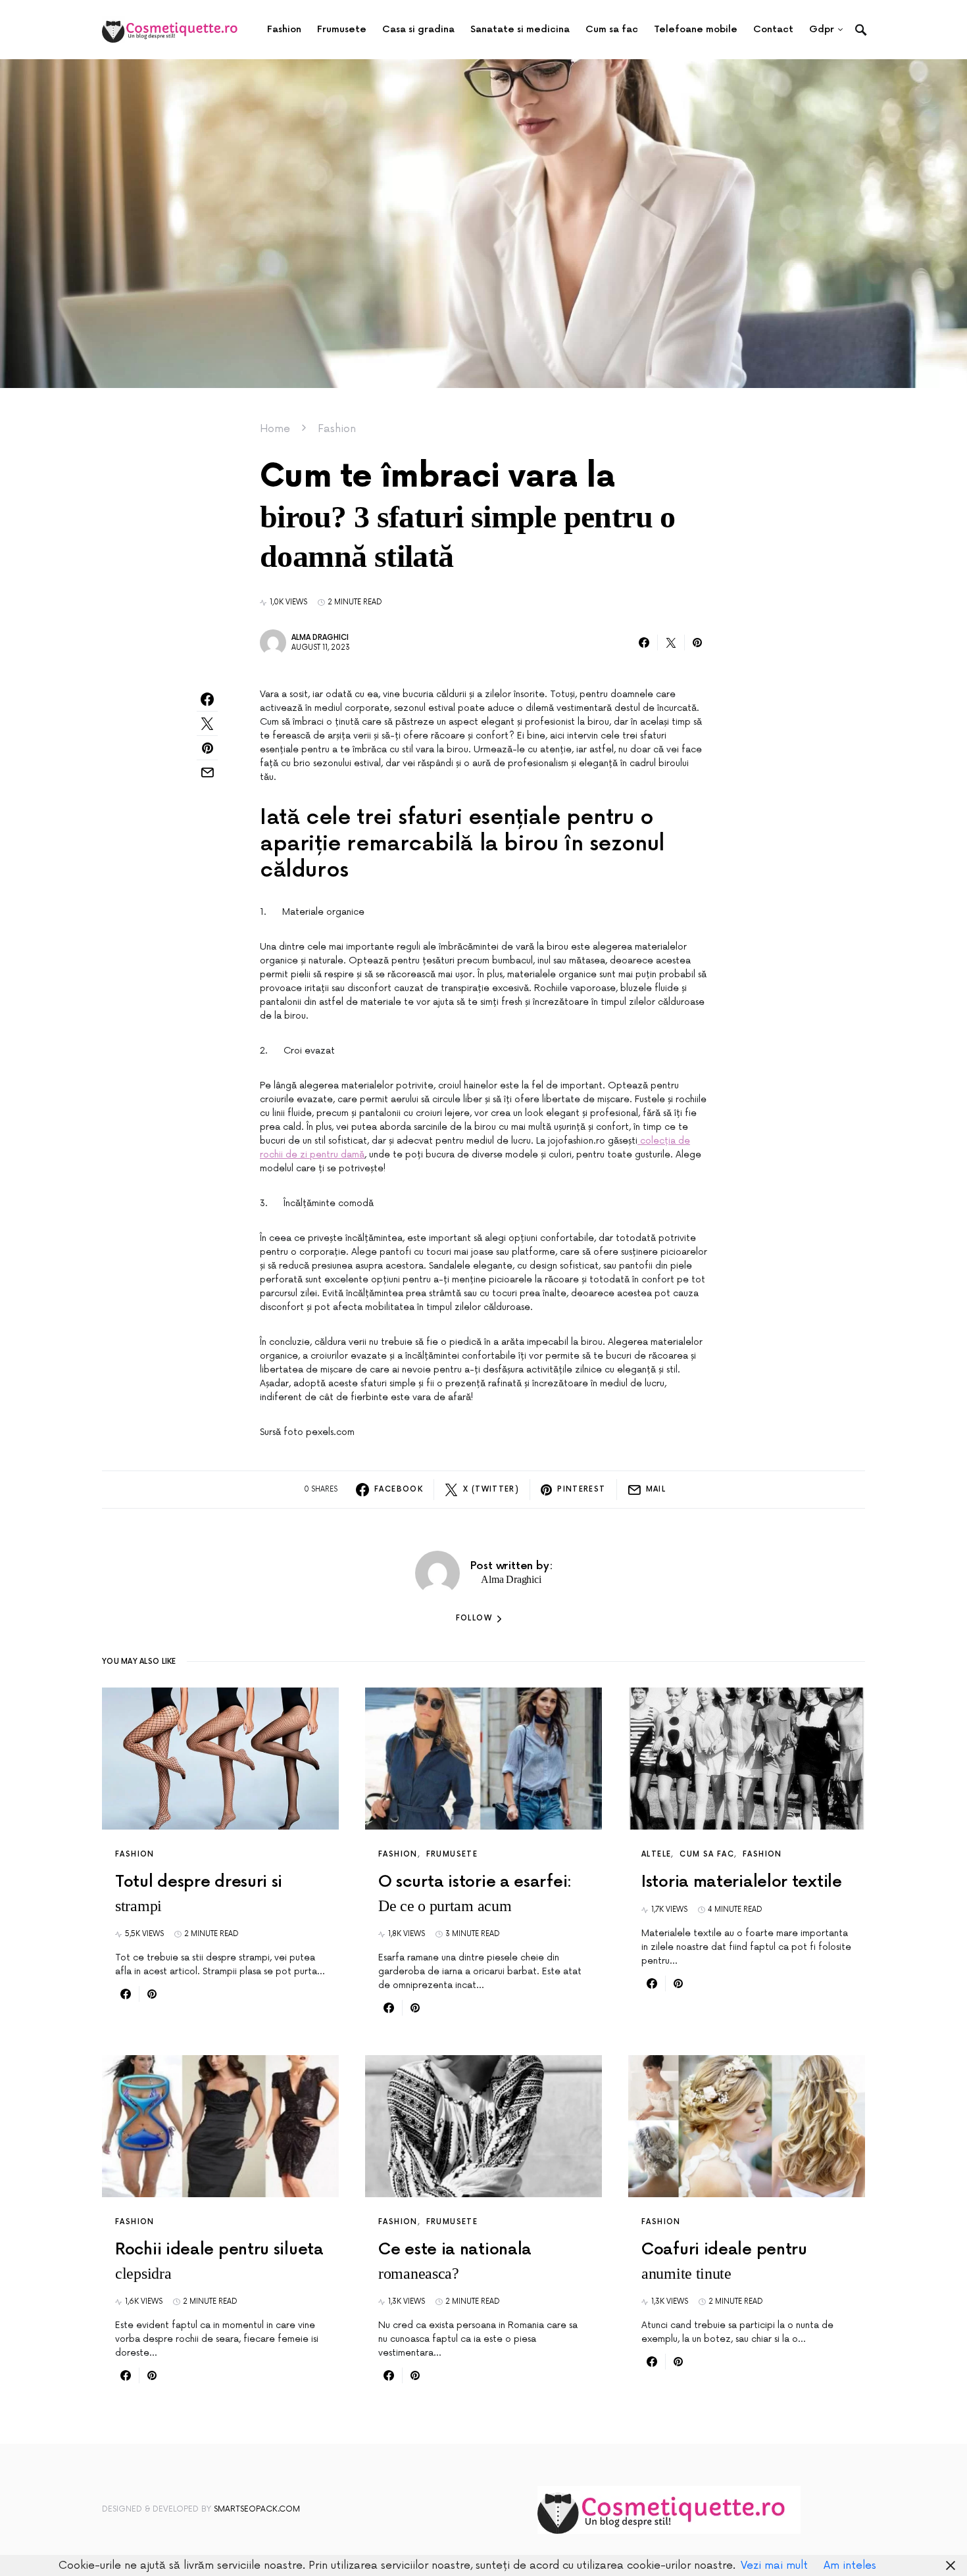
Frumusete (452, 1854)
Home (275, 429)
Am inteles (850, 2565)
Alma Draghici (320, 638)
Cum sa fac (707, 1854)
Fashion (337, 429)
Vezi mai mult (774, 2565)
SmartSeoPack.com (257, 2509)
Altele (656, 1854)
